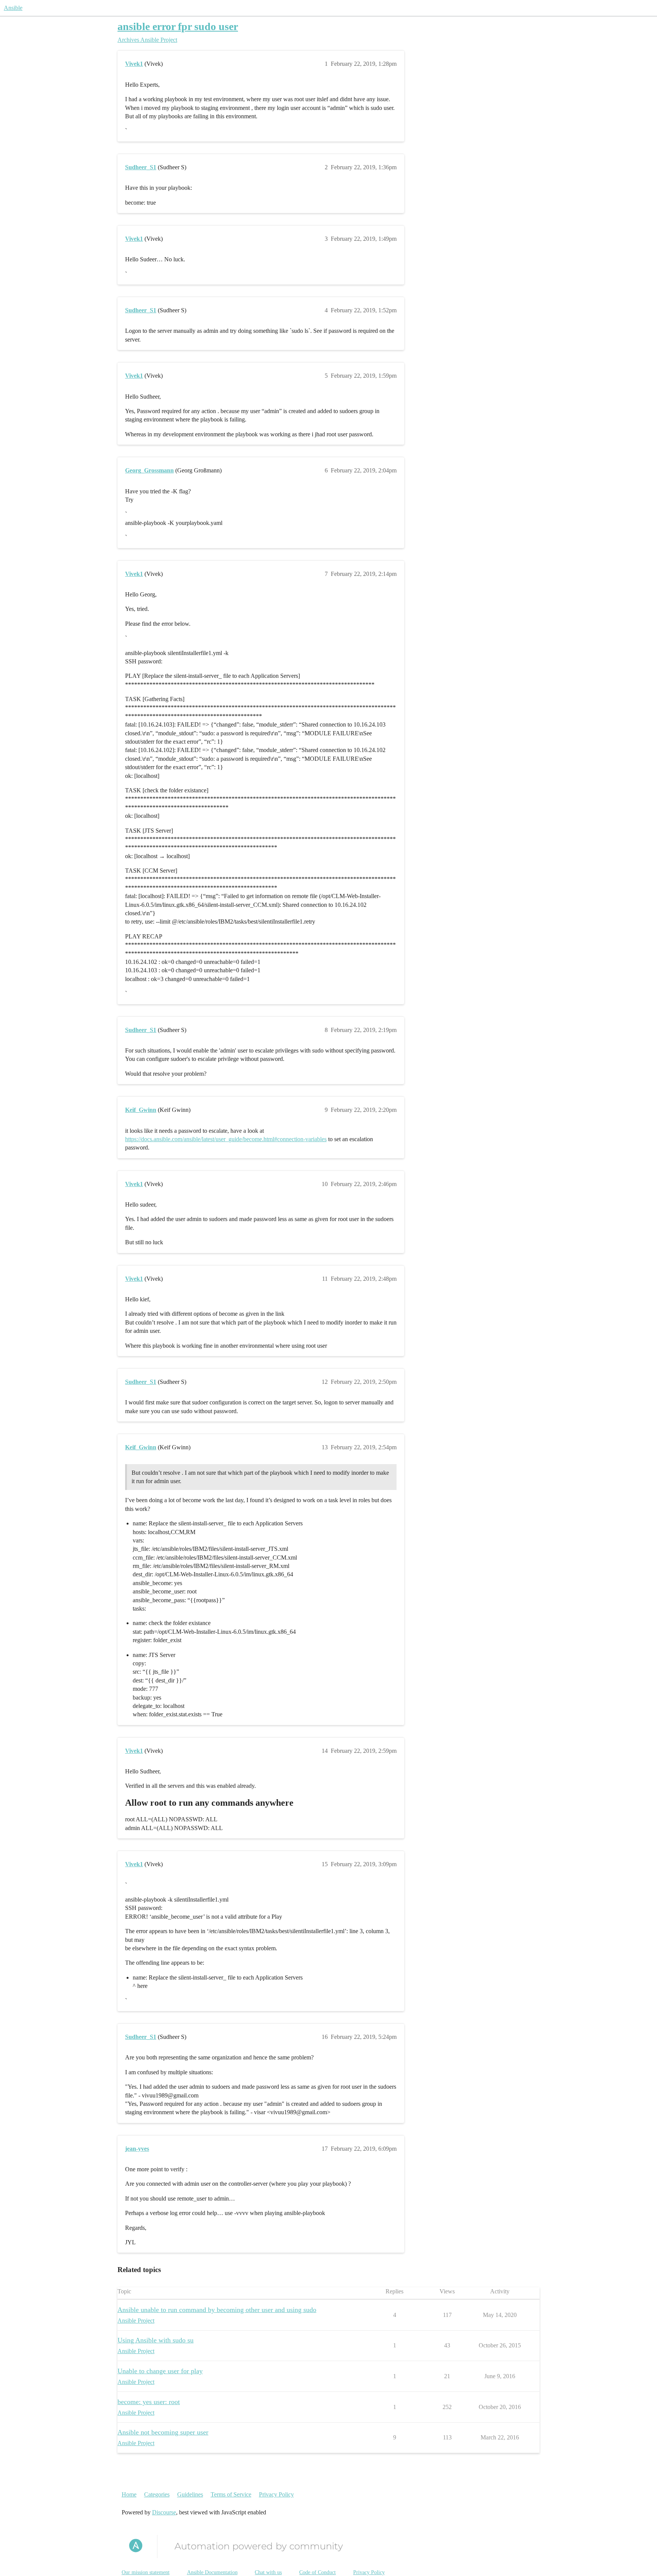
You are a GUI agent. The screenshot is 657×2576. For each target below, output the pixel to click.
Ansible (13, 8)
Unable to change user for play (160, 2371)
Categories (157, 2494)
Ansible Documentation (212, 2572)
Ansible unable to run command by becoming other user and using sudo (217, 2310)
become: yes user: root (149, 2402)
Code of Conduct (317, 2572)
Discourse (164, 2512)
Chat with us (268, 2572)
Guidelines (190, 2494)
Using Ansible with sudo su (156, 2340)
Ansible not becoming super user (163, 2432)
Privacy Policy (276, 2494)
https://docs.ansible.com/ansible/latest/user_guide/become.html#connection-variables (226, 1139)
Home (129, 2494)
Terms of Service (231, 2494)
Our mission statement (146, 2572)
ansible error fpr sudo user (178, 26)
